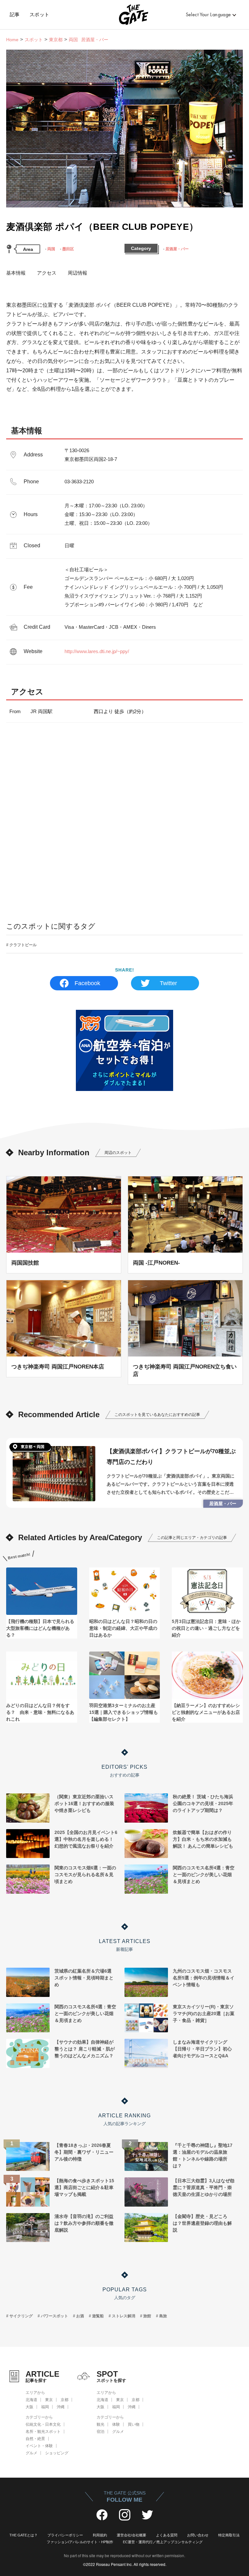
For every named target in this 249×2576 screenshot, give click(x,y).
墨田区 (68, 249)
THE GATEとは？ (24, 2535)
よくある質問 (167, 2535)
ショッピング (57, 2453)
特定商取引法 (229, 2535)
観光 (101, 2424)
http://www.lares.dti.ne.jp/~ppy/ (97, 651)
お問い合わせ (198, 2535)
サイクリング (21, 2316)
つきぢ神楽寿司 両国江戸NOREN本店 (58, 1367)
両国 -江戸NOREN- (156, 1263)
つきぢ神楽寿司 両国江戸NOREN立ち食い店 (185, 1370)
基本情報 (16, 273)
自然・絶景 (35, 2439)
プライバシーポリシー (65, 2535)
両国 (51, 249)
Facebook (87, 983)
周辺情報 (77, 273)
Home (12, 40)
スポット (40, 15)
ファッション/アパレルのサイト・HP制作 (80, 2542)
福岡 (45, 2407)
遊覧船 (98, 2316)
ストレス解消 (124, 2316)
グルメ (31, 2453)
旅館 (147, 2316)
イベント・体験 (39, 2446)
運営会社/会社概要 (131, 2535)
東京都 (56, 40)
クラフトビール (23, 945)
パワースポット (54, 2316)
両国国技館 (25, 1263)
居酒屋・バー (177, 249)
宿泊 (101, 2432)
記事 (15, 15)
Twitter (168, 983)
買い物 (134, 2424)
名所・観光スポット (43, 2432)
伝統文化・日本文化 (43, 2424)
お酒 (80, 2316)
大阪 (30, 2407)
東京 (49, 2400)
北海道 (31, 2400)
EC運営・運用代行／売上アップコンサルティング (163, 2542)
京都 (65, 2400)
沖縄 (61, 2407)
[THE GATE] (125, 15)
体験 (116, 2424)
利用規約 (100, 2535)
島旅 (163, 2316)
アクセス (47, 273)
